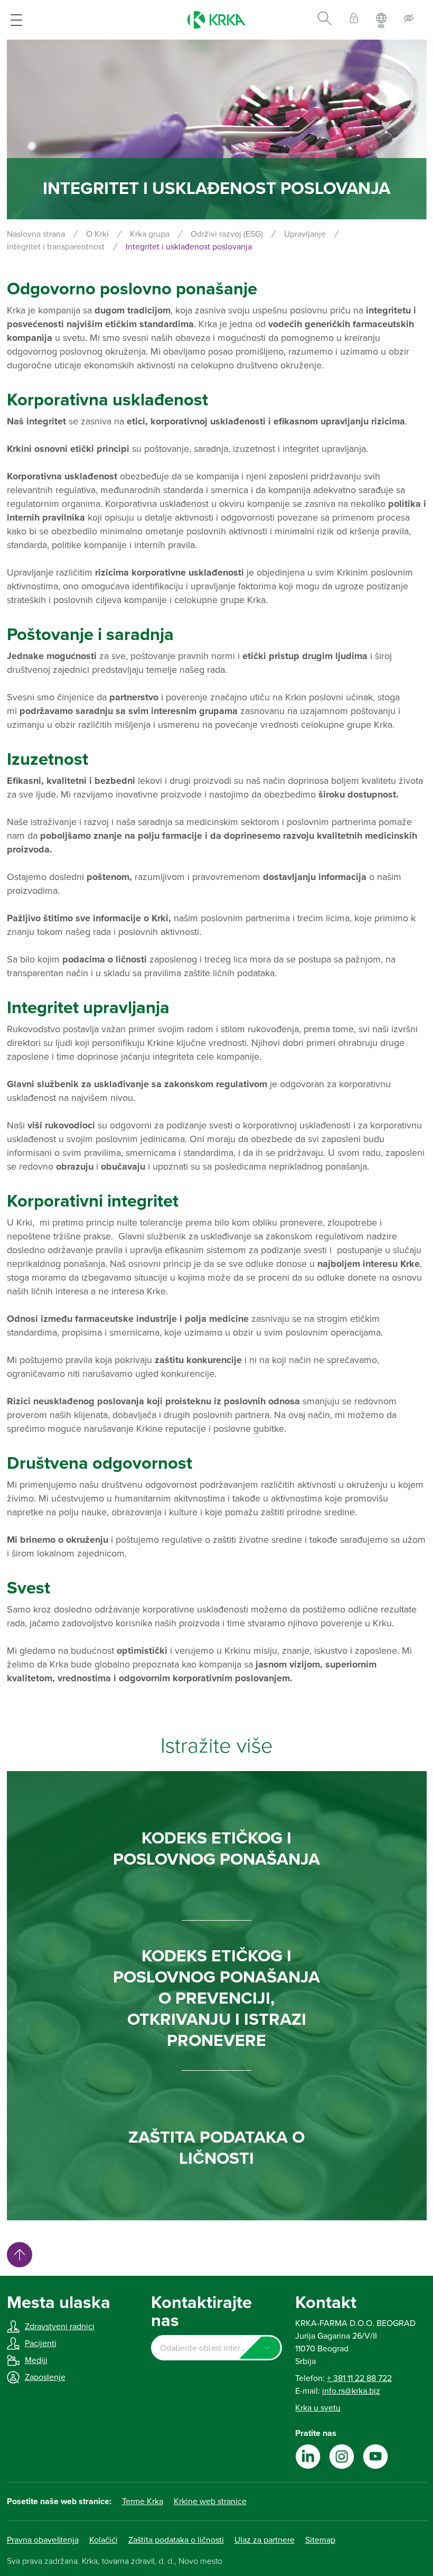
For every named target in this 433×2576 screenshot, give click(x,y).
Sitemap (320, 2540)
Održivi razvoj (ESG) (227, 234)
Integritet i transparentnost (56, 247)
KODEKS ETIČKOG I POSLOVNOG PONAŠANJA (216, 1849)
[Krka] (216, 20)
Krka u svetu (318, 2408)
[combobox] (216, 2348)
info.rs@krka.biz (351, 2391)
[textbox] (216, 2348)
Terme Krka (143, 2501)
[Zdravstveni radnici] (354, 20)
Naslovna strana (36, 234)
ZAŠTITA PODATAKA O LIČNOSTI (216, 2148)
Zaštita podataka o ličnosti (176, 2540)
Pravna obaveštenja (43, 2540)
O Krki (97, 234)
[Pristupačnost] (409, 20)
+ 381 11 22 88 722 (359, 2378)
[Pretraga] (324, 20)
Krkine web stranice (210, 2501)
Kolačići (103, 2540)
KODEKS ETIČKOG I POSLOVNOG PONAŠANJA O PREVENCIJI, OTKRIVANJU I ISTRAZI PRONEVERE (216, 1998)
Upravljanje (305, 234)
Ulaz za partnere (265, 2540)
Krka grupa (150, 234)
